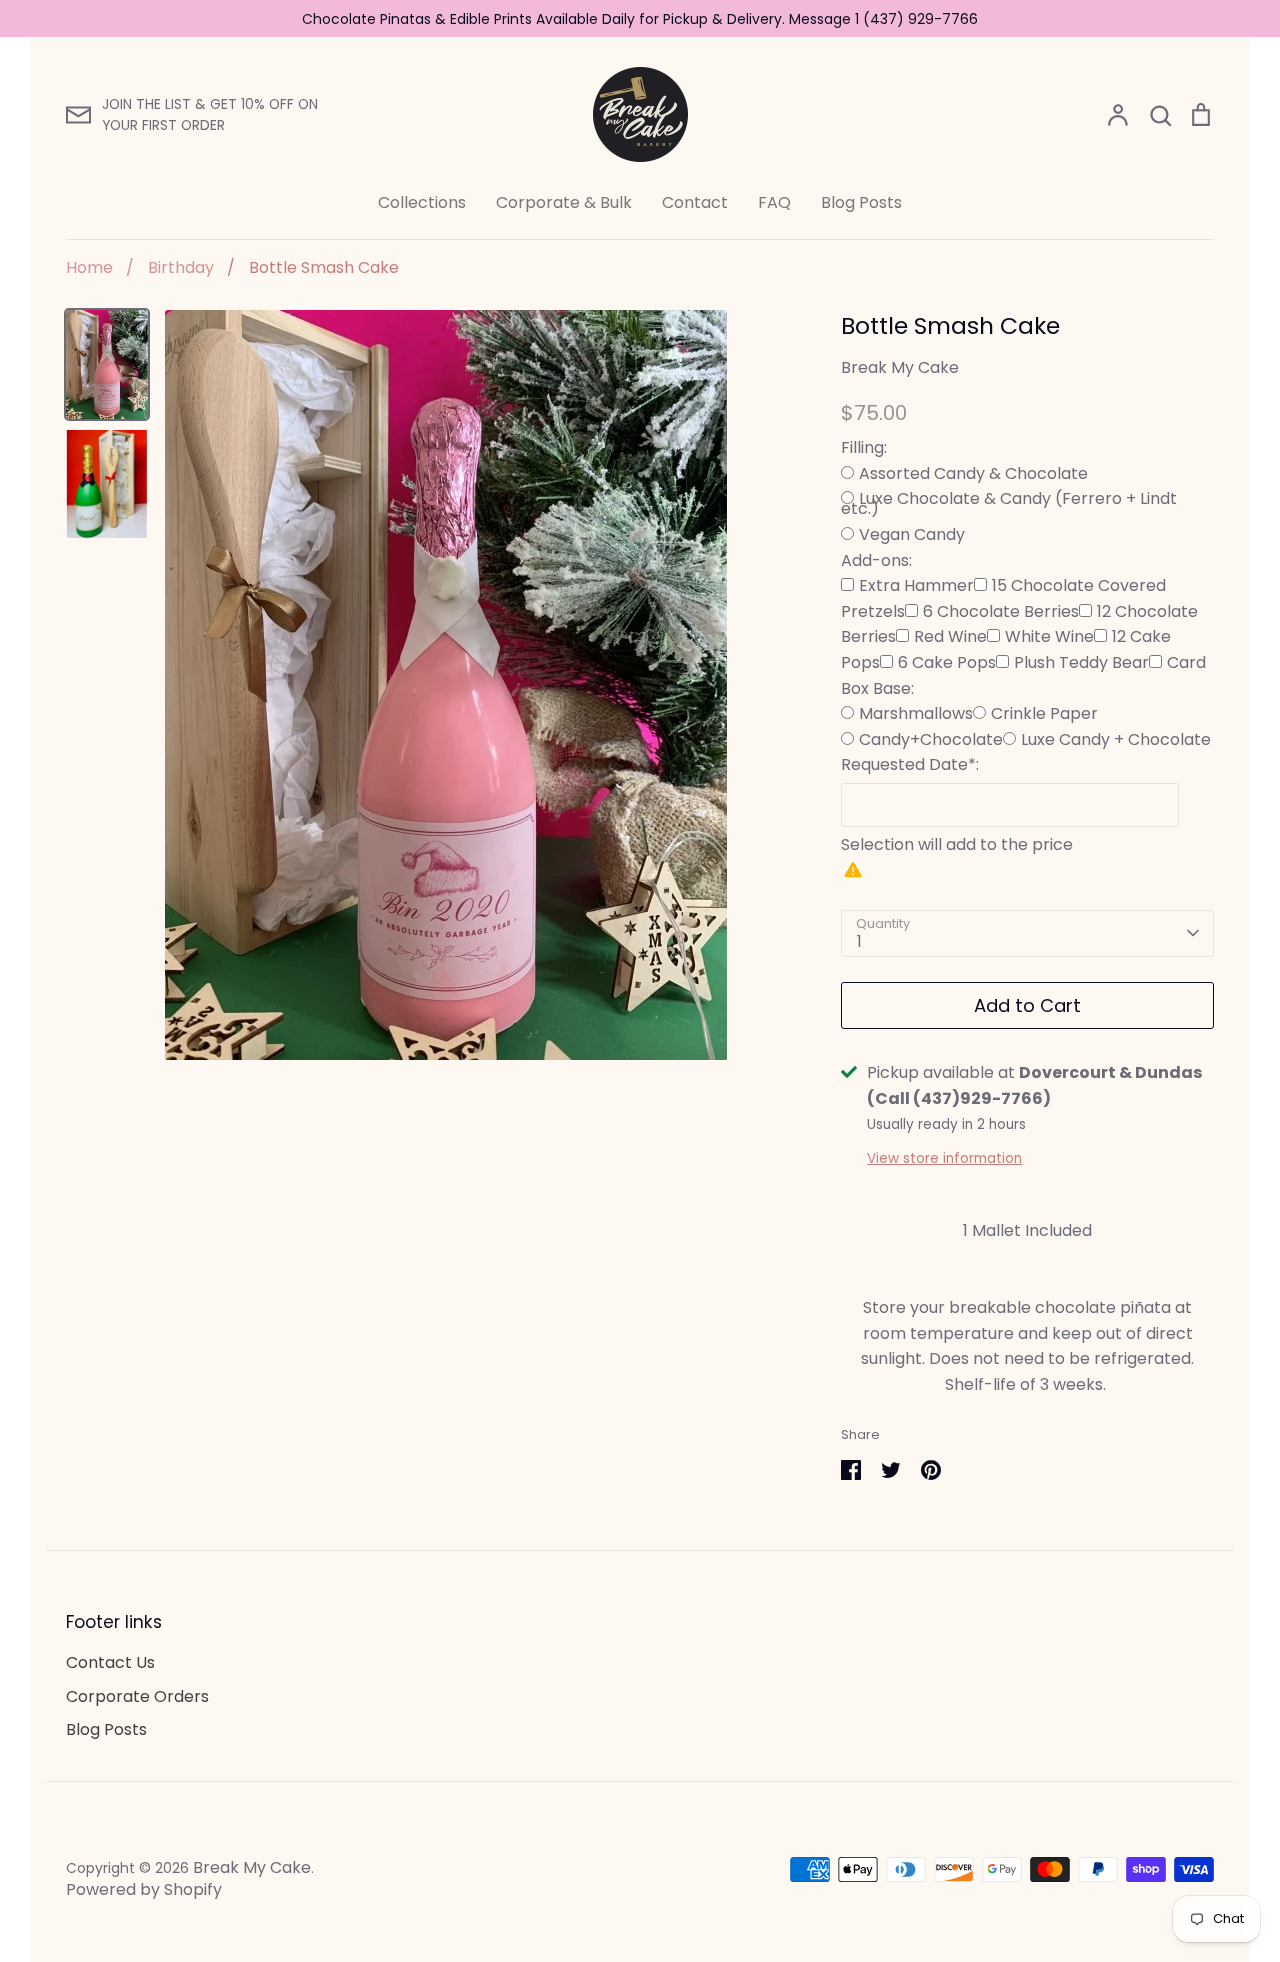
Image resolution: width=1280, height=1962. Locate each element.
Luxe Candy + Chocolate (1116, 739)
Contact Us (110, 1662)
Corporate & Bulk (564, 202)
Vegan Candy (912, 534)
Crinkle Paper (1044, 713)
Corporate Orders (137, 1696)
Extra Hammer (916, 585)
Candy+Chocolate (931, 739)
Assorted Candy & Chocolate (973, 473)
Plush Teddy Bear (1081, 662)
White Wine (1049, 636)
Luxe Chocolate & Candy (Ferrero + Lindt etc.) (1009, 503)
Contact (695, 202)
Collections (422, 202)
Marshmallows (916, 713)
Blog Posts (861, 202)
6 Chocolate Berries (1001, 611)
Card (1186, 662)
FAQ (774, 202)
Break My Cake (900, 367)
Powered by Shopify (144, 1889)
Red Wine (950, 636)
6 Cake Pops (947, 662)
